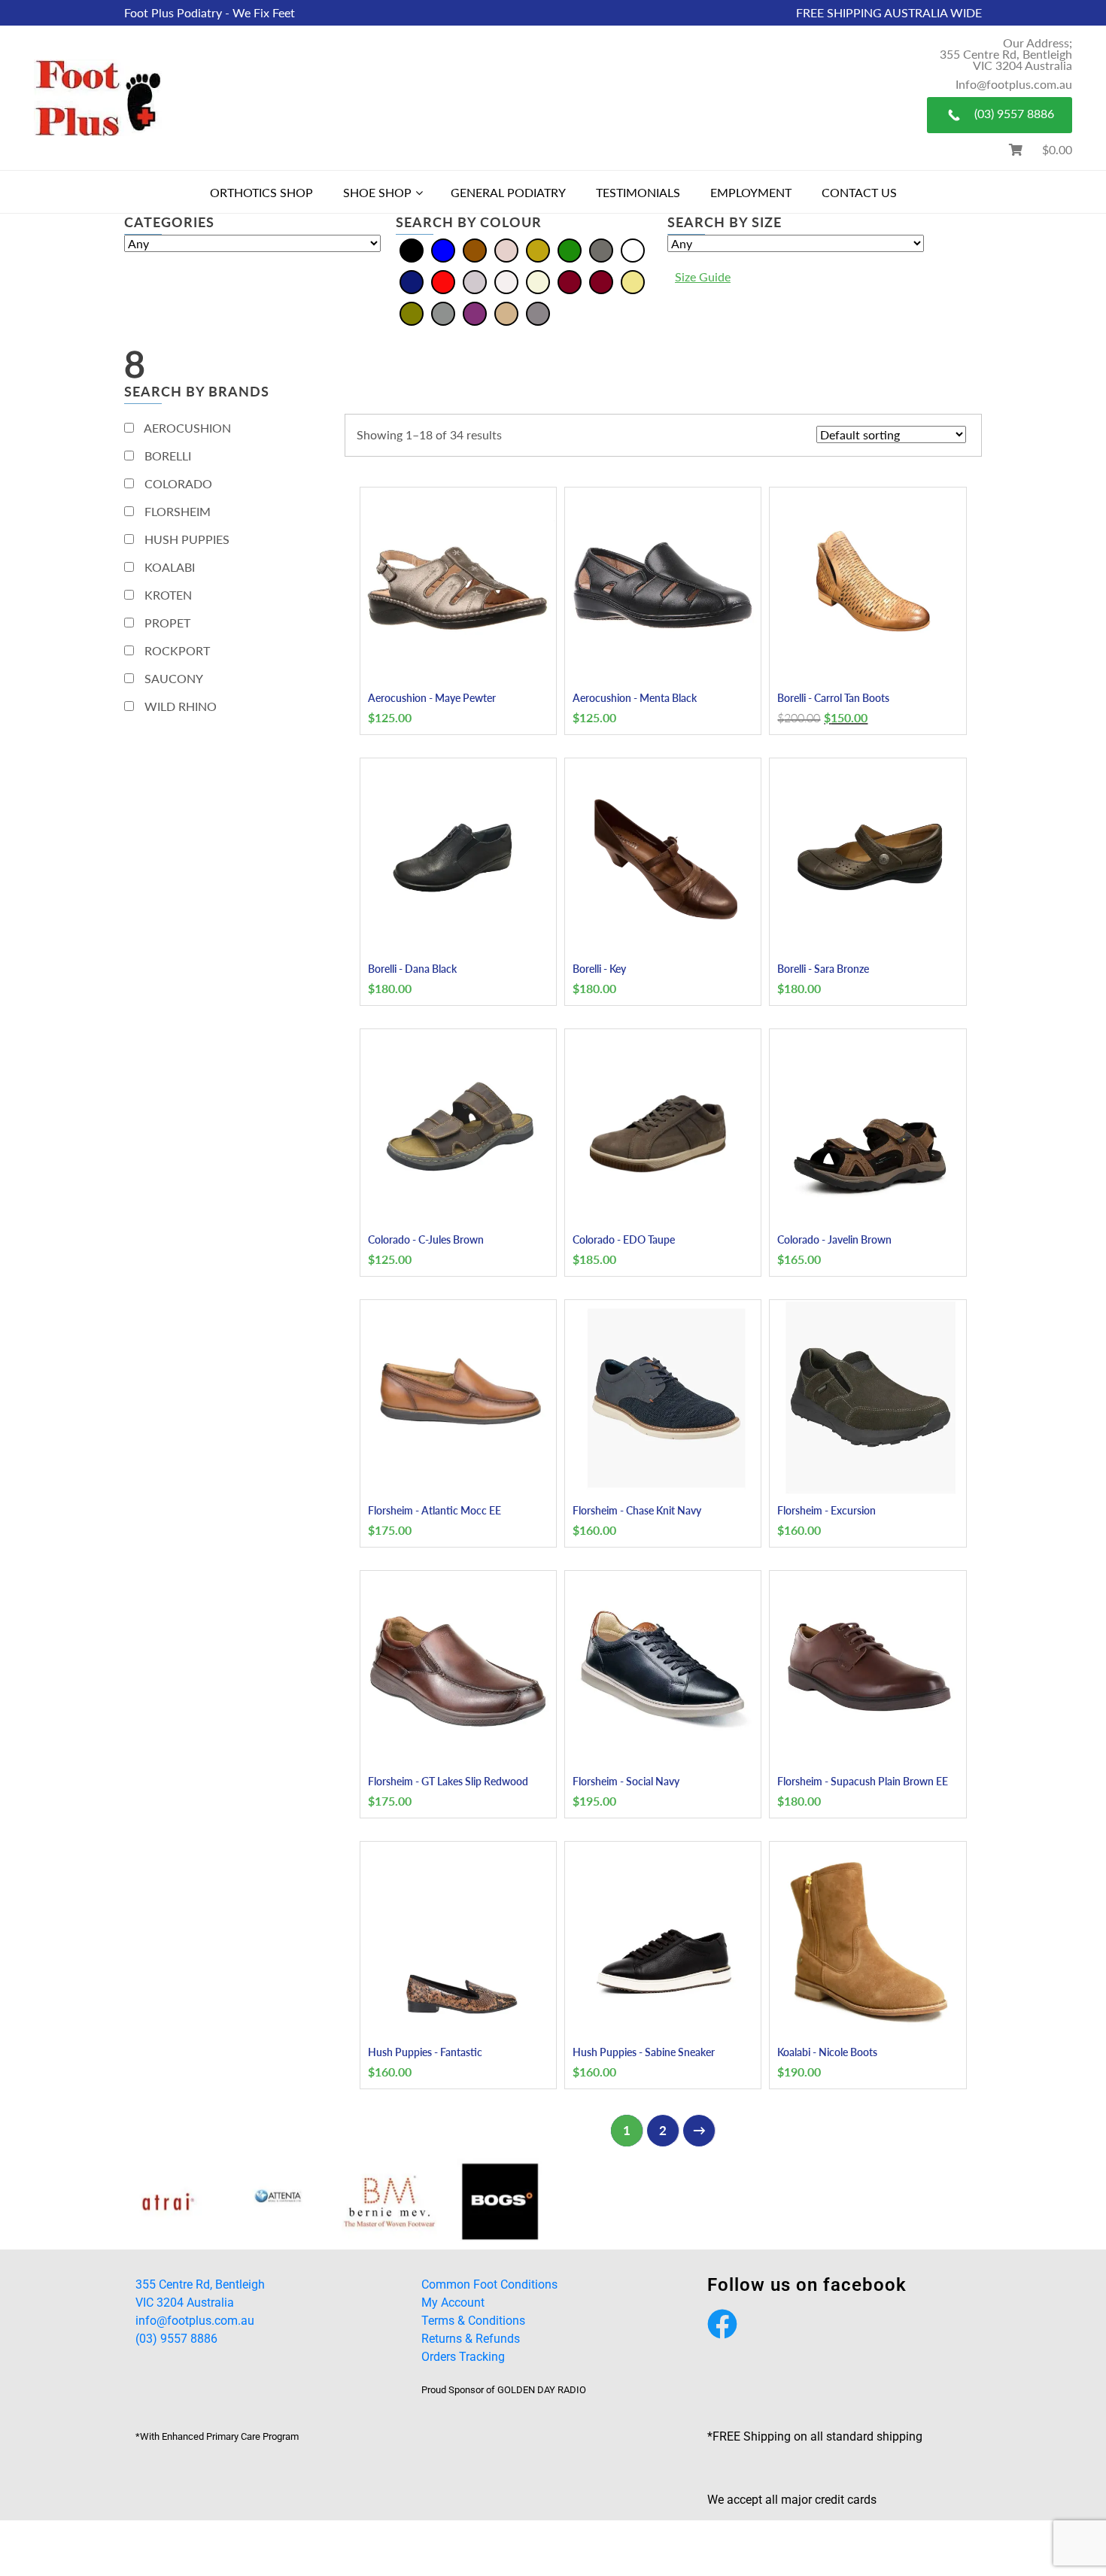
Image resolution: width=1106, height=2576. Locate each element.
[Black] (412, 249)
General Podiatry (508, 192)
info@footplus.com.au (195, 2321)
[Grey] (601, 249)
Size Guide (703, 276)
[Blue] (443, 249)
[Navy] (412, 280)
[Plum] (475, 312)
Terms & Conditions (473, 2321)
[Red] (443, 280)
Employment (751, 192)
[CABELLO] (168, 2202)
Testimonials (638, 192)
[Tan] (506, 312)
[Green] (570, 249)
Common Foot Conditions (489, 2284)
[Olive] (412, 312)
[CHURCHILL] (832, 2202)
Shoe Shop (377, 192)
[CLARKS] (942, 2202)
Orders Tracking (463, 2357)
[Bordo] (570, 280)
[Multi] (633, 249)
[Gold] (538, 249)
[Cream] (506, 249)
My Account (453, 2303)
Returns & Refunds (471, 2339)
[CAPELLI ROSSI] (279, 2202)
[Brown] (475, 249)
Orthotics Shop (261, 192)
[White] (506, 280)
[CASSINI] (500, 2202)
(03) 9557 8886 (1014, 113)
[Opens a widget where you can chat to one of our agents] (1050, 2527)
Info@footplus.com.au (1014, 84)
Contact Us (859, 192)
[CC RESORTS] (611, 2202)
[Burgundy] (601, 280)
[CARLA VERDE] (389, 2202)
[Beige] (538, 280)
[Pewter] (443, 312)
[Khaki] (633, 280)
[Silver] (475, 280)
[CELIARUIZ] (721, 2202)
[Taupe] (538, 312)
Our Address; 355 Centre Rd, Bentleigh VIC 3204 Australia (1006, 54)
